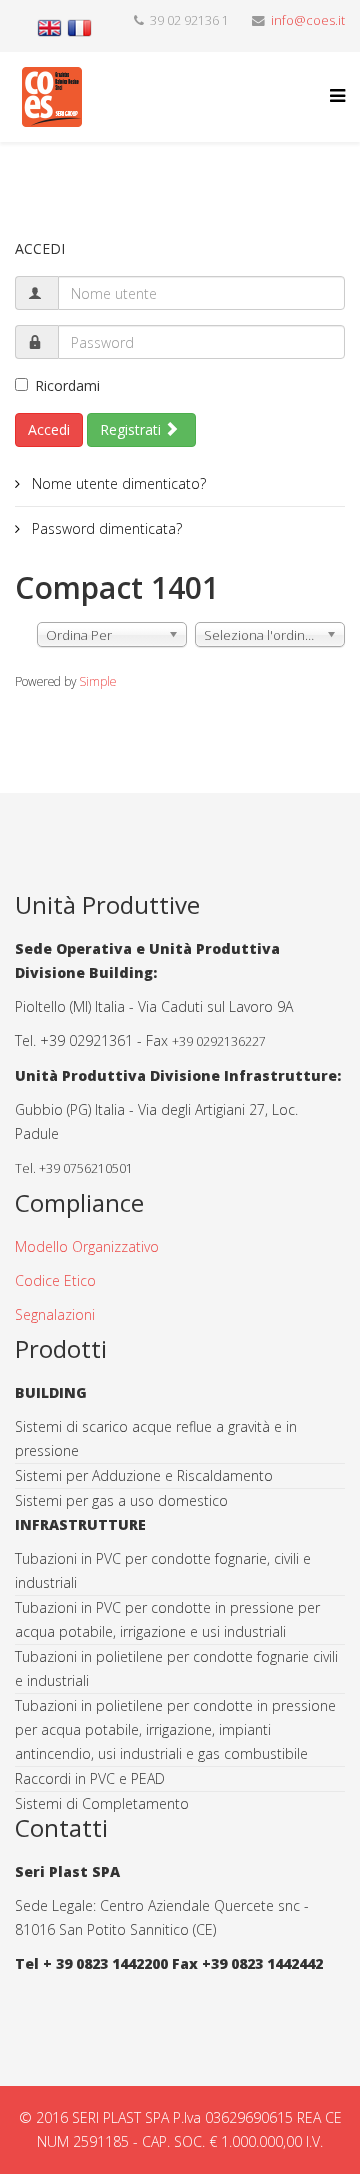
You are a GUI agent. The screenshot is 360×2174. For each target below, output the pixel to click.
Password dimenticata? (105, 528)
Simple (97, 681)
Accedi (49, 429)
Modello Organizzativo (87, 1246)
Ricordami (67, 385)
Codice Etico (55, 1280)
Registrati (132, 429)
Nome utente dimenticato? (117, 483)
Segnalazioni (55, 1314)
